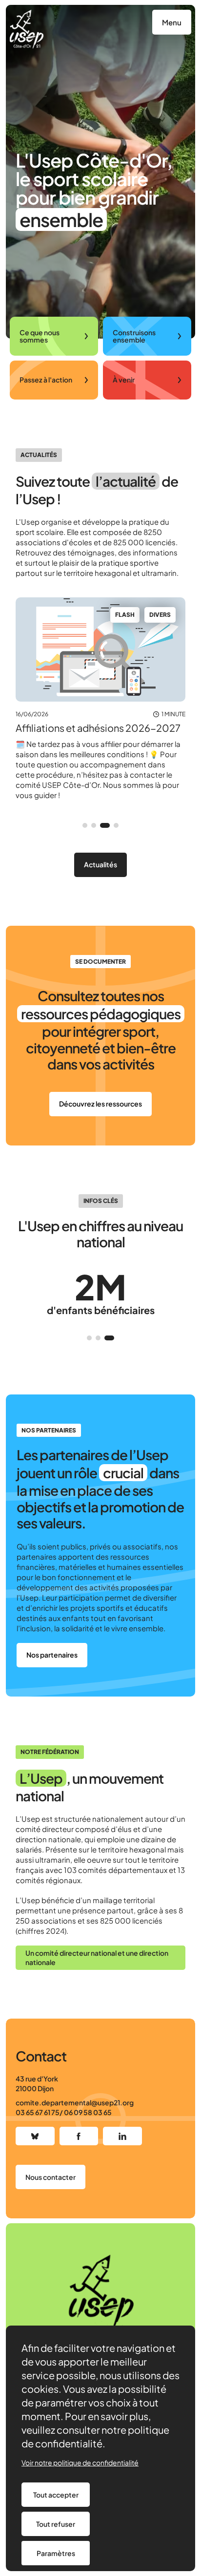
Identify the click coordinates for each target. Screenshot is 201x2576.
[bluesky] (35, 2136)
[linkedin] (122, 2136)
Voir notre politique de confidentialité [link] (80, 2462)
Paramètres (56, 2553)
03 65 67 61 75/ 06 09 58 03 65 (64, 2112)
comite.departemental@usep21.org (75, 2102)
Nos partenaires (52, 1655)
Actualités (100, 864)
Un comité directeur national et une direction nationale (97, 1958)
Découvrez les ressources (100, 1104)
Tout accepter (56, 2495)
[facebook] (79, 2136)
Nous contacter (50, 2177)
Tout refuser (56, 2524)
